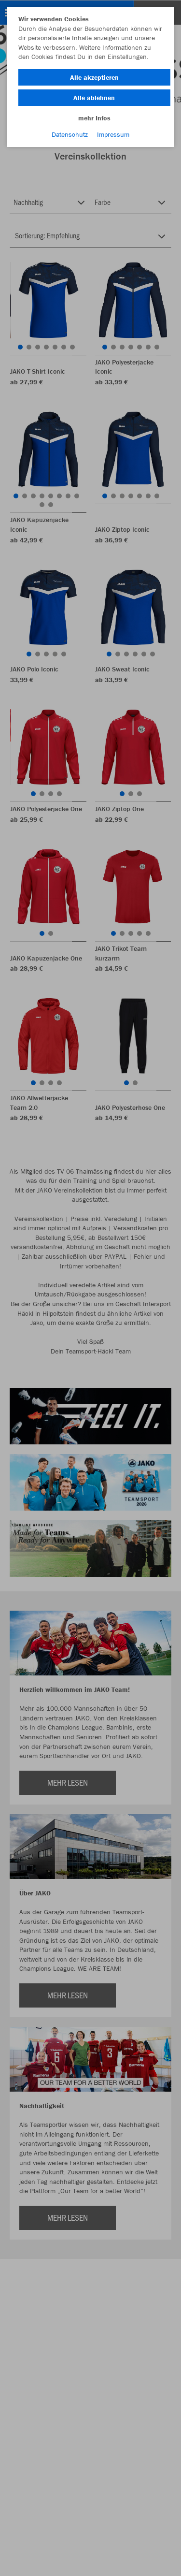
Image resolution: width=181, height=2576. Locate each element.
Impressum (113, 134)
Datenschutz (70, 134)
